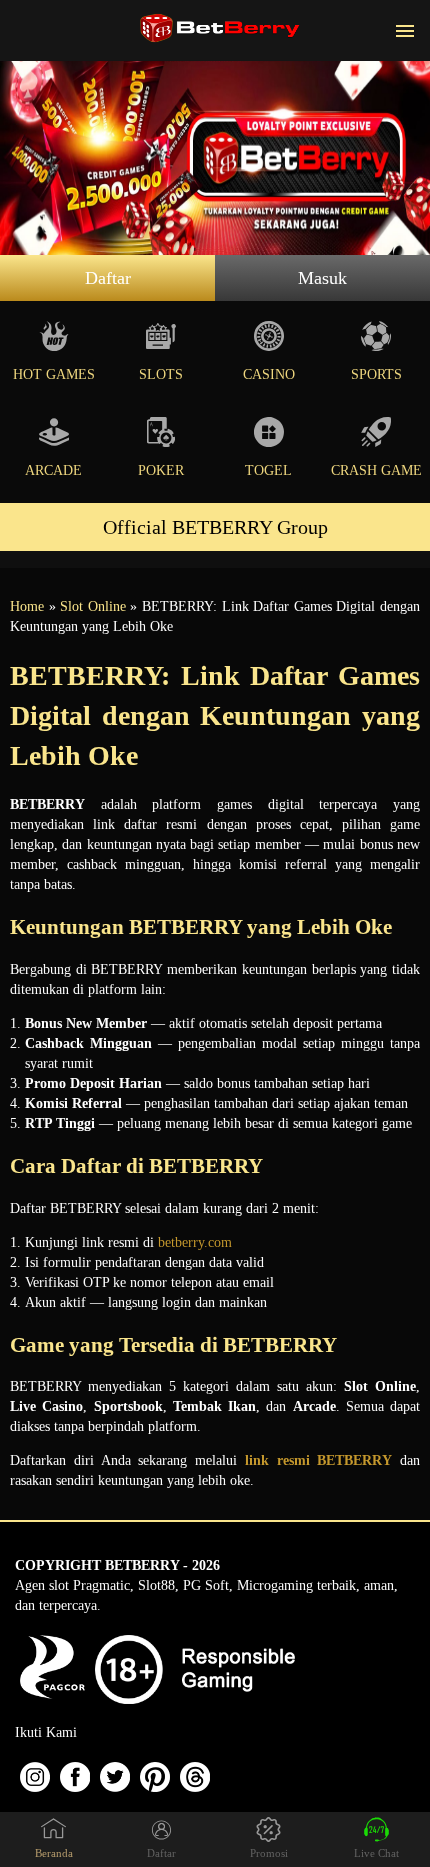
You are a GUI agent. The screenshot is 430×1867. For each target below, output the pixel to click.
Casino (269, 374)
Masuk (322, 278)
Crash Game (376, 470)
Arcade (53, 470)
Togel (268, 470)
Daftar (108, 278)
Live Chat (376, 1853)
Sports (376, 374)
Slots (161, 374)
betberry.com (195, 1242)
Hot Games (54, 374)
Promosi (269, 1853)
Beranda (54, 1853)
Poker (161, 470)
